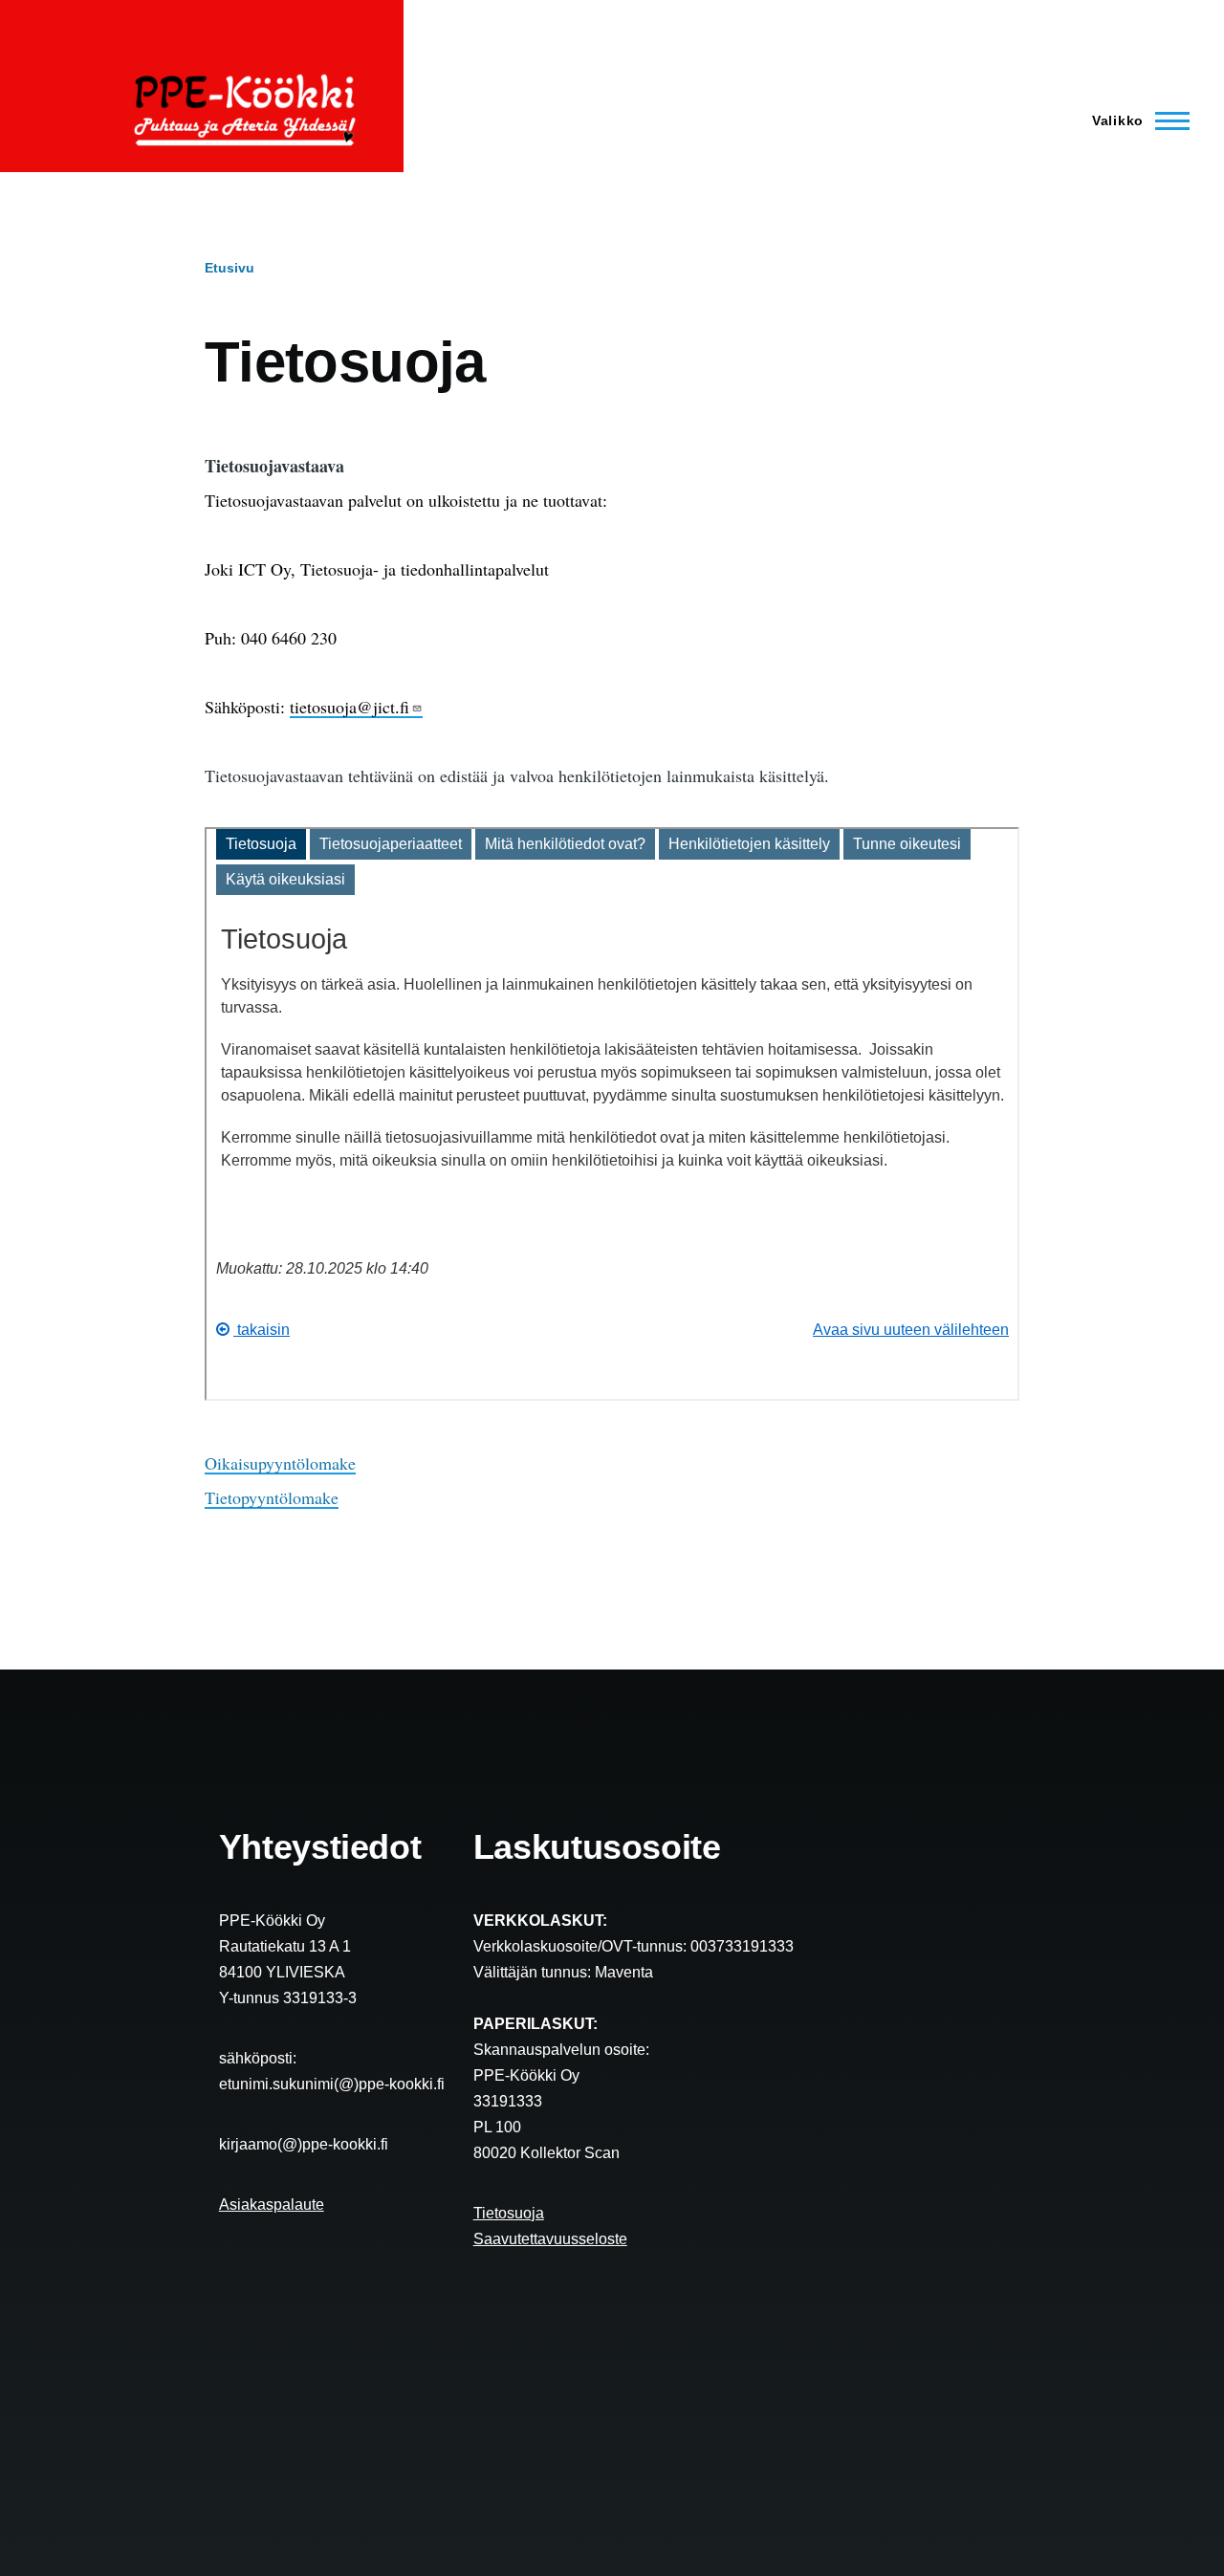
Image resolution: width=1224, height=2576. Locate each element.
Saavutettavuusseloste (550, 2239)
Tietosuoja (509, 2213)
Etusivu (229, 268)
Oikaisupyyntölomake (280, 1463)
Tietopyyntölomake (272, 1497)
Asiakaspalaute (272, 2205)
